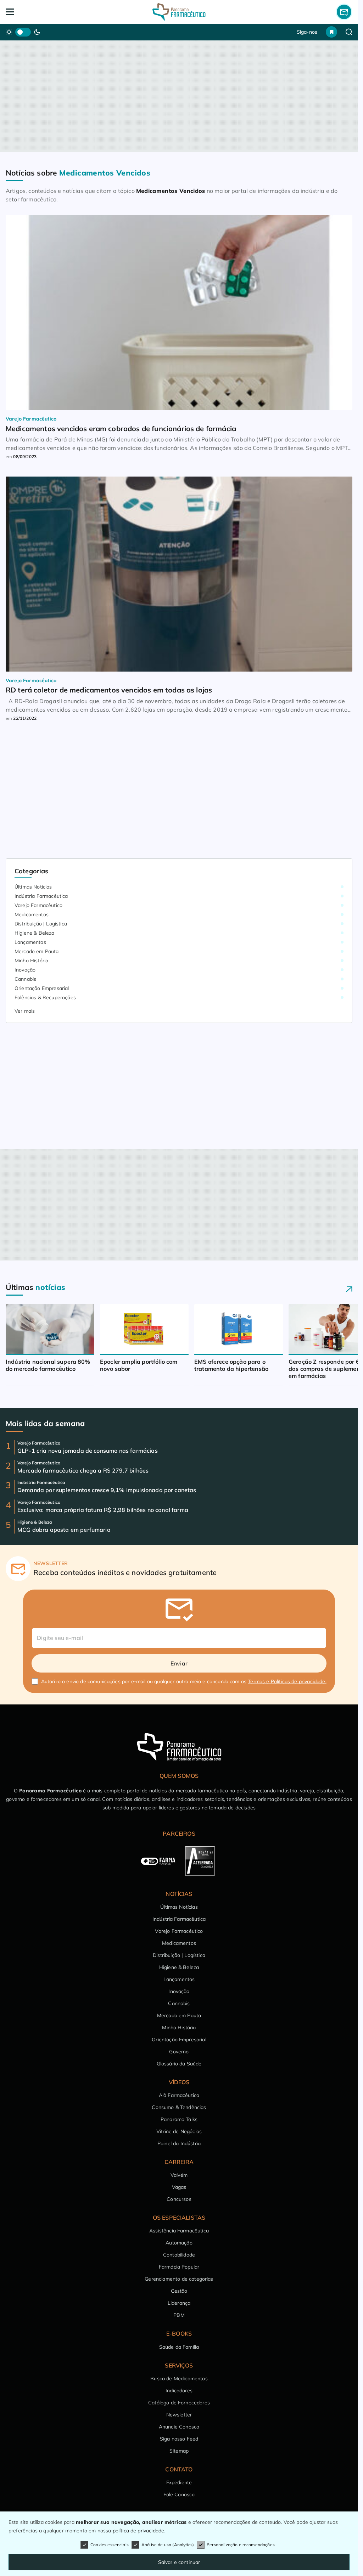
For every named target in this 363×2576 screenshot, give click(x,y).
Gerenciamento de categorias (179, 2279)
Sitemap (179, 2451)
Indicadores (179, 2391)
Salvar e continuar (179, 2562)
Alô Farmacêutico (179, 2095)
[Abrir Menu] (40, 12)
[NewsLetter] (344, 12)
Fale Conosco (179, 2494)
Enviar (179, 1663)
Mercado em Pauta (37, 951)
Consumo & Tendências (179, 2107)
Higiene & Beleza (35, 933)
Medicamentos (32, 914)
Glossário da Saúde (179, 2064)
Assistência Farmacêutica (179, 2231)
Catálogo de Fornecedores (179, 2403)
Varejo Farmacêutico (38, 905)
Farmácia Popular (179, 2267)
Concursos (179, 2199)
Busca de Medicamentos (179, 2379)
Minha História (31, 961)
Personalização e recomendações (241, 2545)
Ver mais (25, 1011)
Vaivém (179, 2175)
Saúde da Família (179, 2347)
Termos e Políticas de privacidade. (287, 1681)
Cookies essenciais (110, 2545)
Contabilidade (179, 2255)
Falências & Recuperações (45, 997)
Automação (179, 2243)
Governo (179, 2052)
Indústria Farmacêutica (41, 896)
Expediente (179, 2482)
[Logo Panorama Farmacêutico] (179, 12)
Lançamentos (30, 942)
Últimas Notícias (33, 887)
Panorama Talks (179, 2119)
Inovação (25, 970)
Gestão (179, 2291)
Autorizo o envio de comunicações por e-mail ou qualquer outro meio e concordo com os (184, 1681)
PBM (179, 2315)
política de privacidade (139, 2531)
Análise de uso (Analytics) (168, 2545)
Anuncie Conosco (179, 2427)
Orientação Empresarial (42, 988)
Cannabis (25, 979)
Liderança (179, 2303)
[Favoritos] (331, 32)
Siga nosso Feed (179, 2439)
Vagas (179, 2187)
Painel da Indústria (179, 2143)
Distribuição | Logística (41, 924)
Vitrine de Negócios (179, 2131)
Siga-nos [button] (307, 32)
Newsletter (179, 2415)
